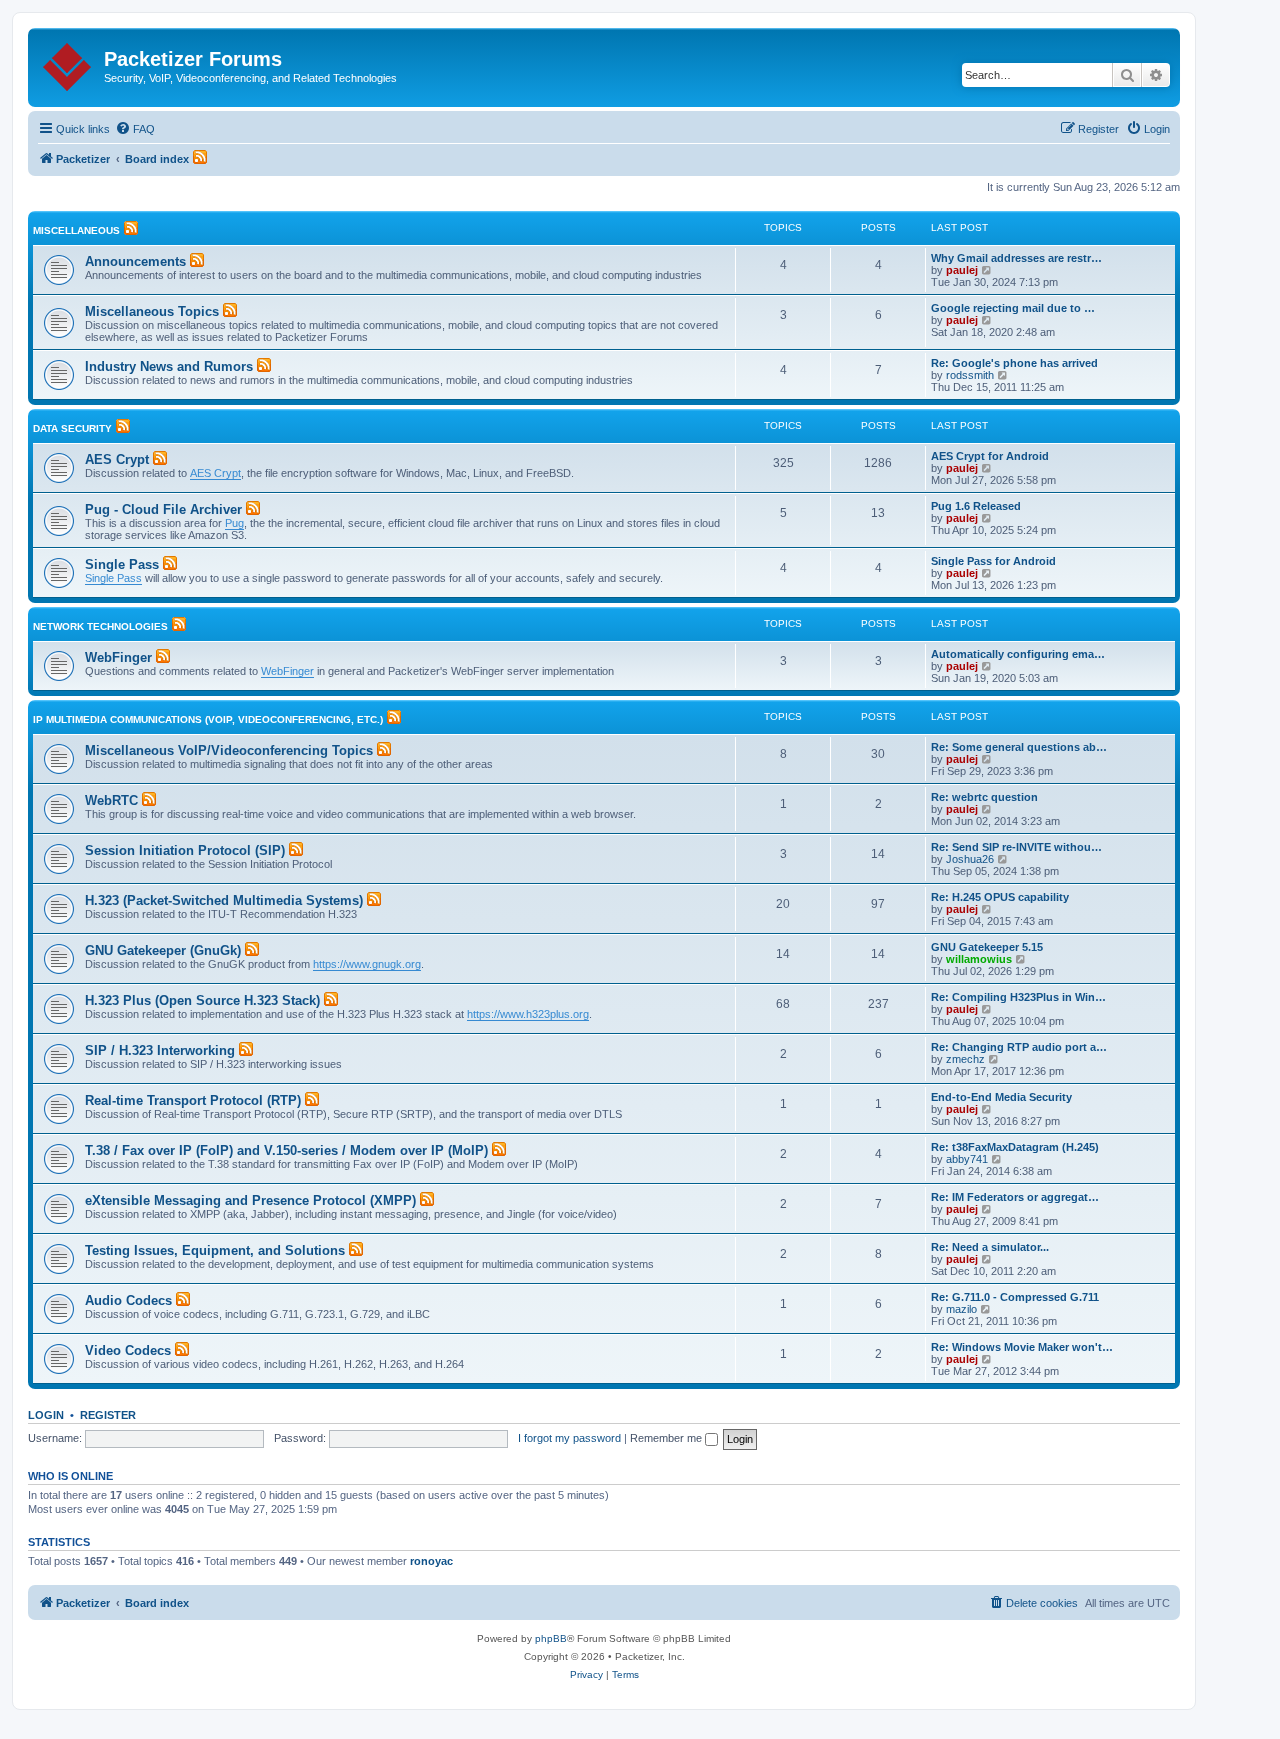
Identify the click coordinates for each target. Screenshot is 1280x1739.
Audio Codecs (128, 1300)
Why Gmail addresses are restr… (1016, 258)
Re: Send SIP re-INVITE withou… (1016, 847)
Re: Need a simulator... (990, 1247)
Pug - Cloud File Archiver (163, 509)
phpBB (551, 1638)
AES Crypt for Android (990, 456)
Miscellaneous (76, 230)
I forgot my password (569, 1438)
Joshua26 (970, 859)
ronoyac (431, 1561)
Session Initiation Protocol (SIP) (185, 850)
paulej (962, 270)
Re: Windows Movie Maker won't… (1022, 1347)
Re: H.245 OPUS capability (1000, 897)
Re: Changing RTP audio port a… (1019, 1047)
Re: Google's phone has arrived (1014, 363)
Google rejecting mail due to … (1013, 308)
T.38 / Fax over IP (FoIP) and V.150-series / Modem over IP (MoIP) (286, 1150)
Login (46, 1415)
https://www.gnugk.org (367, 964)
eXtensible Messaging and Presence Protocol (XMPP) (250, 1200)
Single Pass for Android (993, 561)
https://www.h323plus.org (528, 1014)
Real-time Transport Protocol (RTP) (193, 1100)
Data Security (72, 428)
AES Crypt (117, 459)
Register (108, 1415)
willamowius (979, 959)
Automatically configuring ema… (1018, 654)
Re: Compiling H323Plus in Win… (1018, 997)
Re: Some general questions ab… (1019, 747)
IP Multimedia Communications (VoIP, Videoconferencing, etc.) (208, 719)
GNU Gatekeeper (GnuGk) (163, 950)
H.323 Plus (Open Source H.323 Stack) (202, 1000)
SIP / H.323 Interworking (160, 1050)
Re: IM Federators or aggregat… (1015, 1197)
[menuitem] (135, 129)
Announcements (135, 261)
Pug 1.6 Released (976, 506)
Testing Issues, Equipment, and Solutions (215, 1250)
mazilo (961, 1309)
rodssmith (970, 375)
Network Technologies (100, 626)
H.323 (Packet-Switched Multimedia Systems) (224, 900)
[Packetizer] (68, 63)
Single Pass (122, 564)
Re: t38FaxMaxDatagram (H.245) (1015, 1147)
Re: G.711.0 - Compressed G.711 (1015, 1297)
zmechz (965, 1059)
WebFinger (118, 657)
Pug (234, 523)
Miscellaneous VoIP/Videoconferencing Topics (229, 750)
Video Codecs (128, 1350)
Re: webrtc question (984, 797)
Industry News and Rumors (169, 366)
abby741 (967, 1159)
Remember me (667, 1438)
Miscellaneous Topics (152, 311)
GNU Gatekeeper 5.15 (987, 947)
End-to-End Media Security (1001, 1097)
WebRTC (111, 800)
